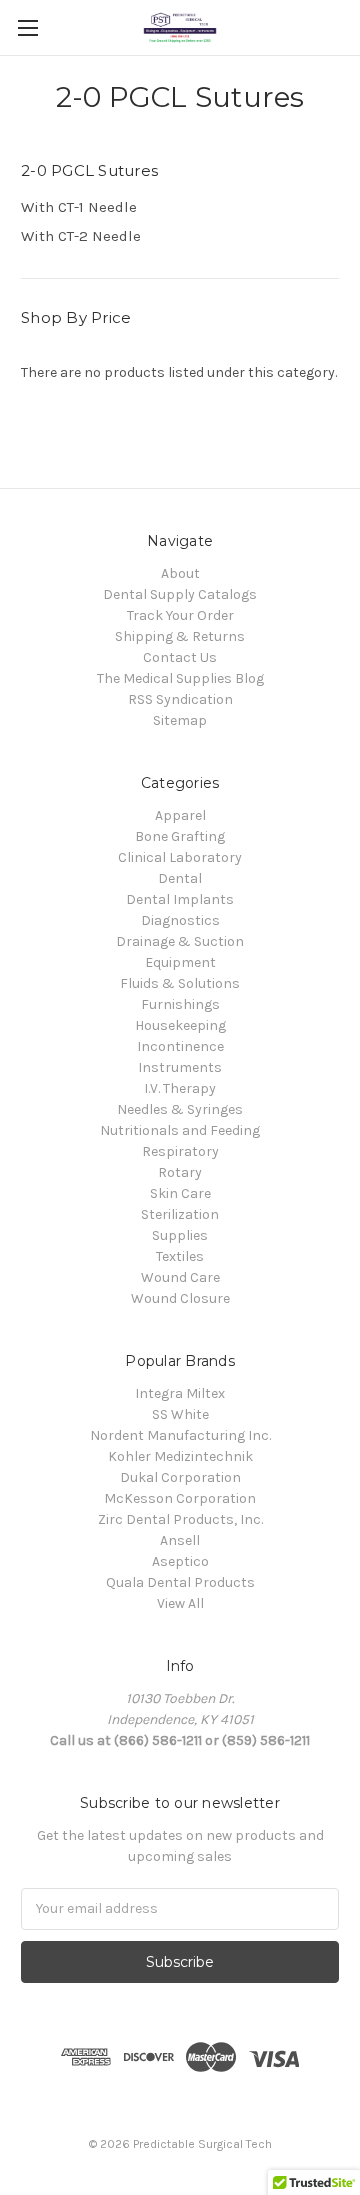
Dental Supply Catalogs (180, 594)
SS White (180, 1414)
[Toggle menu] (27, 27)
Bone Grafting (180, 836)
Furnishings (180, 1004)
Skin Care (180, 1193)
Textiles (180, 1256)
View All (180, 1603)
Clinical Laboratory (180, 857)
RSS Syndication (180, 699)
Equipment (180, 962)
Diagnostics (180, 920)
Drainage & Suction (180, 941)
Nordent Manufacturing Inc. (180, 1435)
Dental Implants (180, 899)
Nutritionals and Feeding (180, 1130)
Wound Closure (180, 1298)
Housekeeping (180, 1025)
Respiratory (180, 1151)
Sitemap (180, 720)
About (180, 573)
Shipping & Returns (180, 636)
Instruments (180, 1067)
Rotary (180, 1172)
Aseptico (180, 1561)
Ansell (180, 1540)
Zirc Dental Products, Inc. (180, 1519)
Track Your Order (180, 615)
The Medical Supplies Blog (180, 678)
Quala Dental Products (180, 1582)
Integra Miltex (180, 1393)
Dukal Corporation (180, 1477)
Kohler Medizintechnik (180, 1456)
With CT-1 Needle (79, 207)
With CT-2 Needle (81, 236)
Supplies (180, 1235)
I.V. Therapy (180, 1088)
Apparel (180, 815)
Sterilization (180, 1214)
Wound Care (180, 1277)
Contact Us (180, 657)
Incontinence (180, 1046)
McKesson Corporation (180, 1498)
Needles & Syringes (180, 1109)
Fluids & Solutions (180, 983)
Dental (180, 878)
